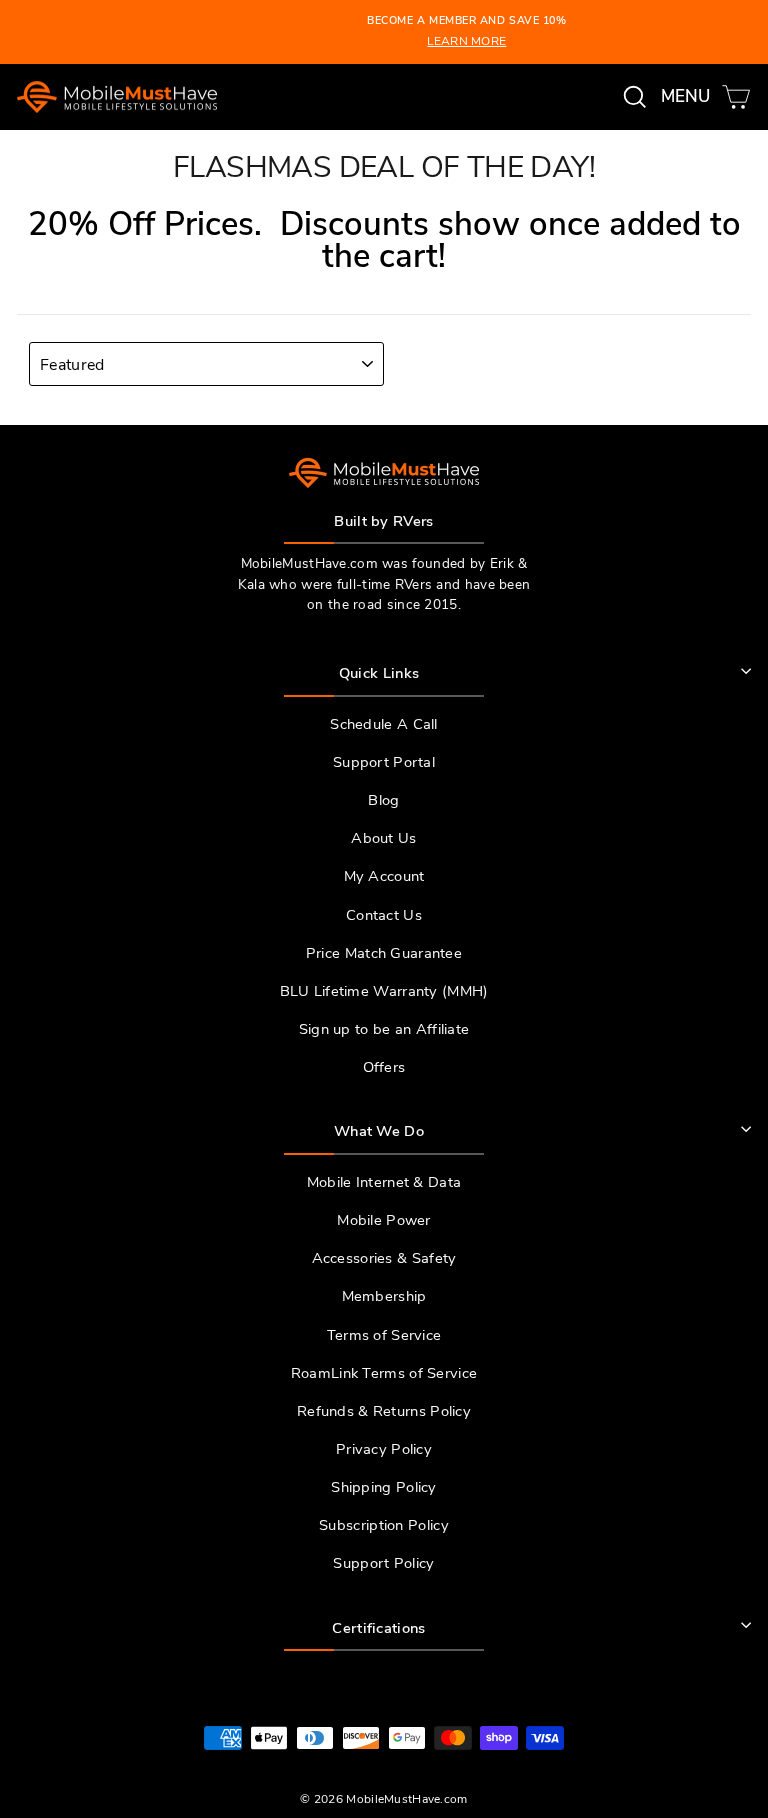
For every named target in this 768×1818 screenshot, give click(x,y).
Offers (384, 1067)
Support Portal (384, 762)
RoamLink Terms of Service (384, 1373)
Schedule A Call (383, 724)
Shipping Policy (383, 1487)
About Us (383, 838)
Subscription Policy (384, 1525)
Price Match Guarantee (384, 953)
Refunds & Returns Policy (384, 1411)
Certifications (378, 1628)
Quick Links (379, 673)
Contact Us (384, 915)
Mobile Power (384, 1220)
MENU (689, 96)
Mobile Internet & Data (384, 1182)
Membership (384, 1296)
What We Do (379, 1131)
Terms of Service (384, 1335)
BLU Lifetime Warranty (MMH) (384, 991)
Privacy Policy (384, 1449)
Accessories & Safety (384, 1258)
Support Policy (383, 1563)
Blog (383, 800)
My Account (384, 876)
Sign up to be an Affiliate (384, 1029)
